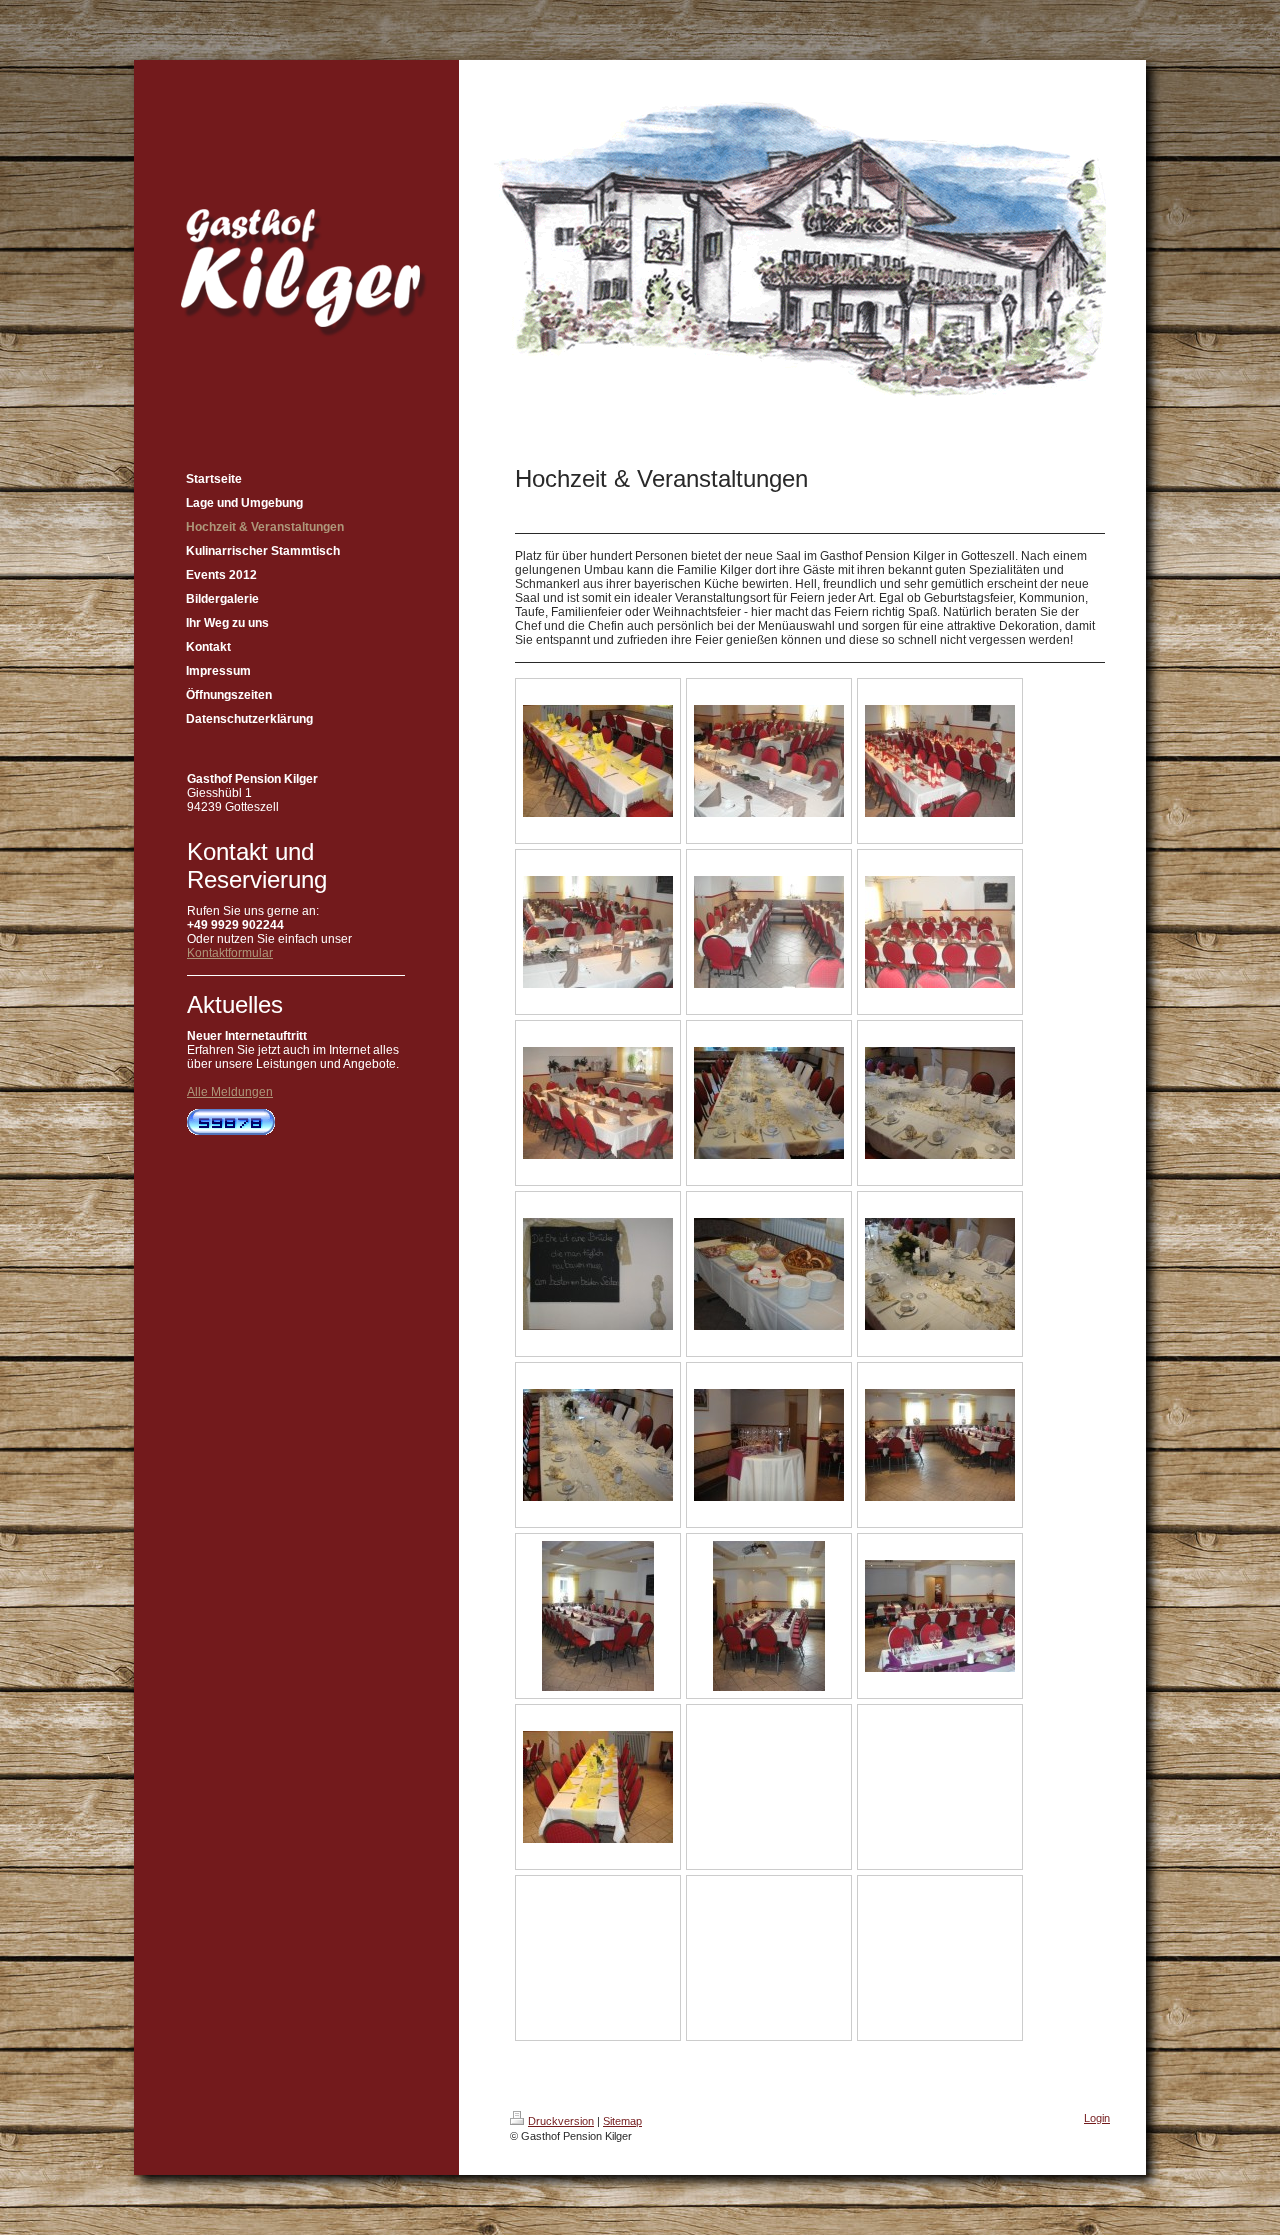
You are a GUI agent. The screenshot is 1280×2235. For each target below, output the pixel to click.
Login (1097, 2118)
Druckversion (561, 2121)
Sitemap (622, 2121)
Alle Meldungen (230, 1092)
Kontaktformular (230, 953)
